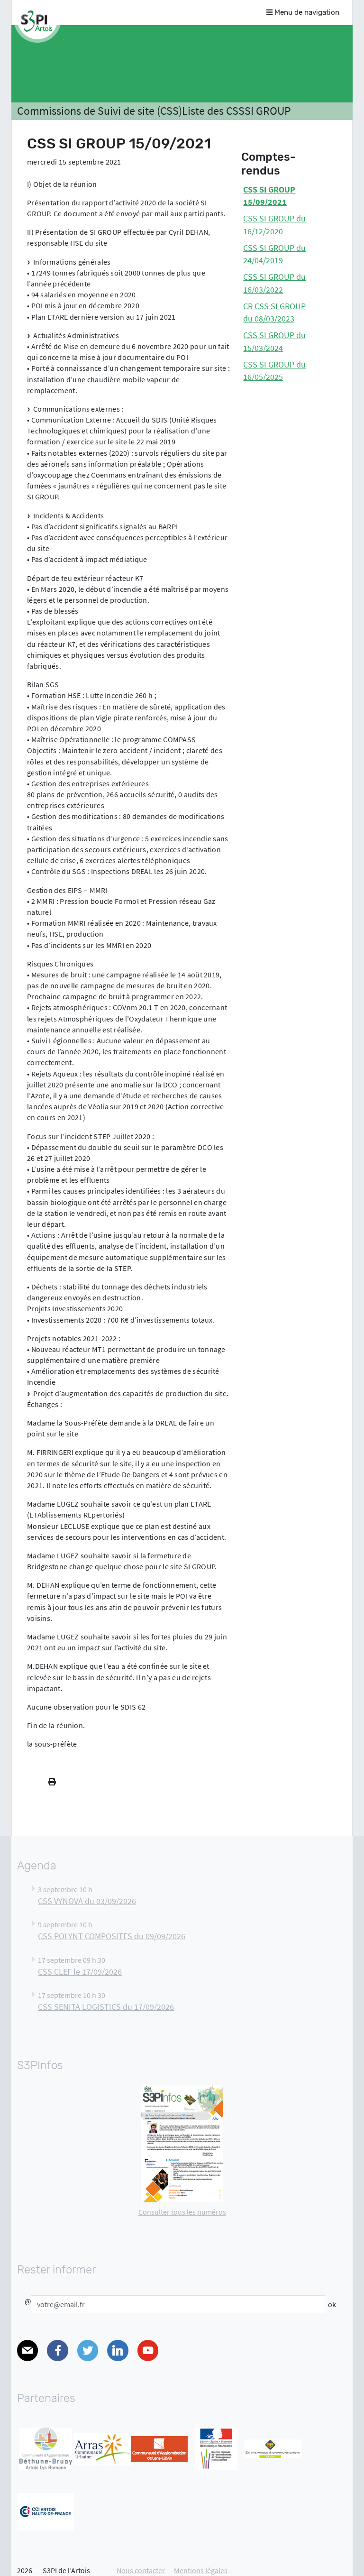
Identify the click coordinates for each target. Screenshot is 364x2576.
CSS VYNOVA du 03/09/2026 (87, 1901)
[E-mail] (27, 2351)
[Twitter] (88, 2351)
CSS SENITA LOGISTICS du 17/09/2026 (106, 2007)
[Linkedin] (118, 2351)
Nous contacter (141, 2570)
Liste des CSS (213, 111)
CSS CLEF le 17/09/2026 (80, 1972)
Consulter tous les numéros (182, 2212)
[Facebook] (57, 2351)
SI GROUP (268, 111)
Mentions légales (201, 2570)
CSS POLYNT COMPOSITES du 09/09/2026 (112, 1936)
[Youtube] (148, 2351)
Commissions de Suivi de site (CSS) (100, 111)
